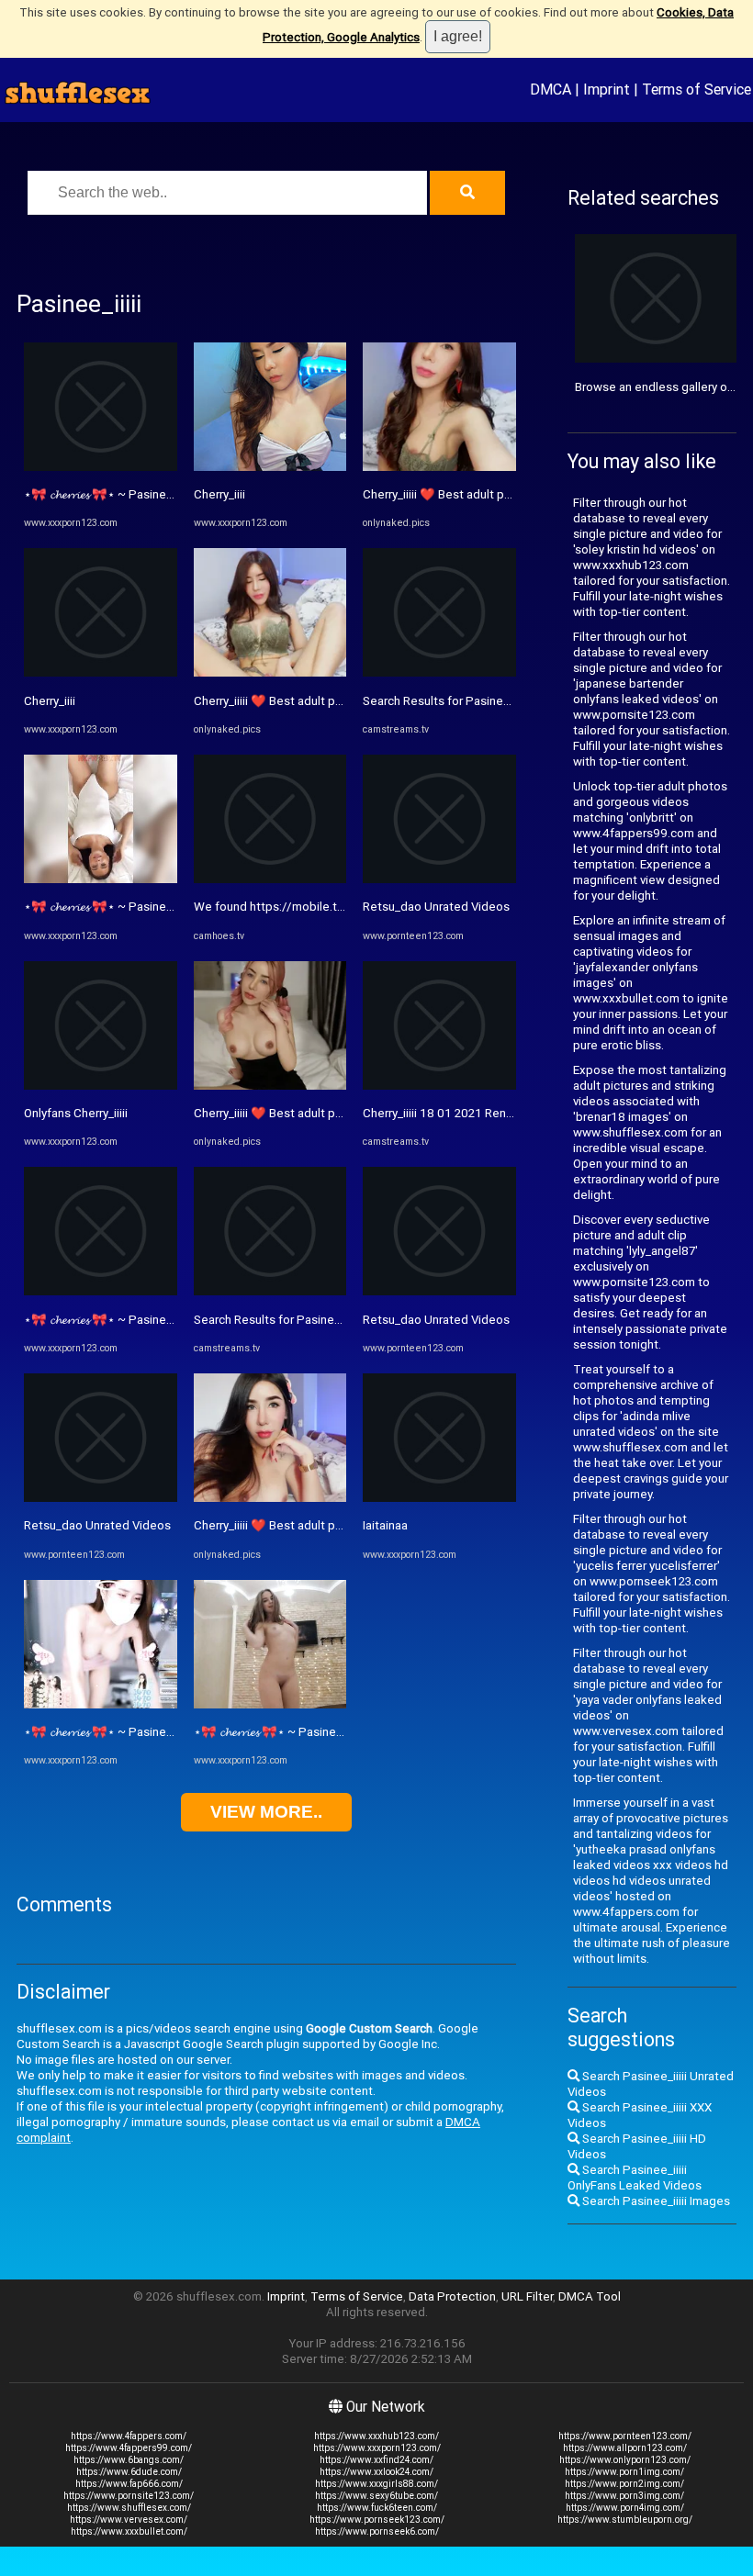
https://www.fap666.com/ (129, 2484)
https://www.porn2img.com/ (624, 2484)
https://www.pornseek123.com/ (377, 2520)
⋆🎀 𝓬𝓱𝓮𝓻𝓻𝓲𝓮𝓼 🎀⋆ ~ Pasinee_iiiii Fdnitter (131, 494)
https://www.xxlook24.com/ (376, 2472)
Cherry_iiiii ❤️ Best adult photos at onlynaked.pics (330, 701)
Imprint (607, 89)
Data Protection (452, 2296)
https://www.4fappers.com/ (129, 2436)
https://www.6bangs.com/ (129, 2460)
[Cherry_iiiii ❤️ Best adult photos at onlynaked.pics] (270, 672)
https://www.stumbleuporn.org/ (625, 2520)
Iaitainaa (385, 1525)
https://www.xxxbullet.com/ (129, 2531)
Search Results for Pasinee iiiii (276, 1320)
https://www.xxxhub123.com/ (376, 2436)
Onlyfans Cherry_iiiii (76, 1113)
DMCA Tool (590, 2296)
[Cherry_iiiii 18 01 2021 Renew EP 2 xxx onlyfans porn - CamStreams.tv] (439, 1086)
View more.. (266, 1812)
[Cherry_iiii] (101, 672)
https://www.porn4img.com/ (625, 2508)
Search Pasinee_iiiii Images (655, 2201)
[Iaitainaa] (439, 1498)
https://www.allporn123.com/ (625, 2448)
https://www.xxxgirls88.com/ (376, 2484)
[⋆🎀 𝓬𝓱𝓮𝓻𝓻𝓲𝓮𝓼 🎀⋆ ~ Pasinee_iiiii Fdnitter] (101, 467)
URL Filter (527, 2296)
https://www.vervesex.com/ (129, 2520)
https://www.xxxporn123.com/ (377, 2448)
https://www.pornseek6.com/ (377, 2531)
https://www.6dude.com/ (129, 2472)
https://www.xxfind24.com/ (376, 2460)
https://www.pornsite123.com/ (129, 2496)
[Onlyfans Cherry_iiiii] (101, 1086)
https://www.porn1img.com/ (624, 2472)
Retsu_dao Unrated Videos (97, 1525)
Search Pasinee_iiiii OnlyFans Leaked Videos (635, 2178)
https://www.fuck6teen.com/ (377, 2508)
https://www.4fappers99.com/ (129, 2448)
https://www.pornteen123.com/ (625, 2436)
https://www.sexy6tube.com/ (376, 2496)
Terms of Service (697, 89)
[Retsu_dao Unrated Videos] (101, 1498)
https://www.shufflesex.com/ (129, 2508)
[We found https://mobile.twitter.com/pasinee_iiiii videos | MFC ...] (270, 879)
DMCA (551, 89)
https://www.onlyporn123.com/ (625, 2460)
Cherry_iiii (50, 701)
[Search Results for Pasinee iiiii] (270, 1291)
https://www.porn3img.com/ (624, 2496)
